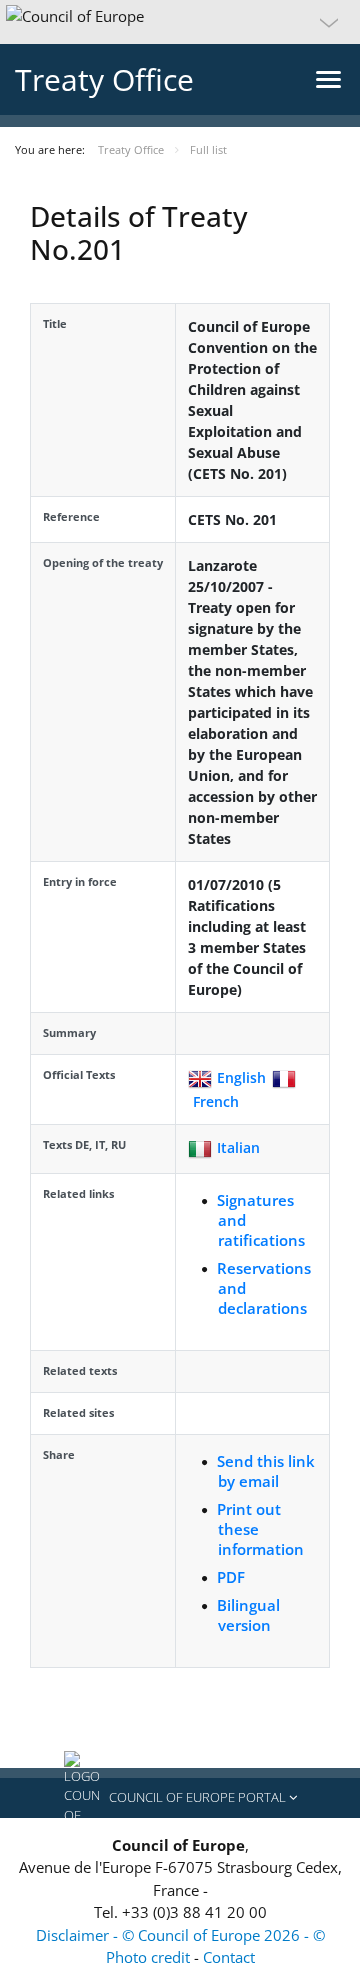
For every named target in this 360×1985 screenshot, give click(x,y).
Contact (229, 1957)
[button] (180, 22)
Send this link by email (266, 1471)
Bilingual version (248, 1615)
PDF (231, 1577)
